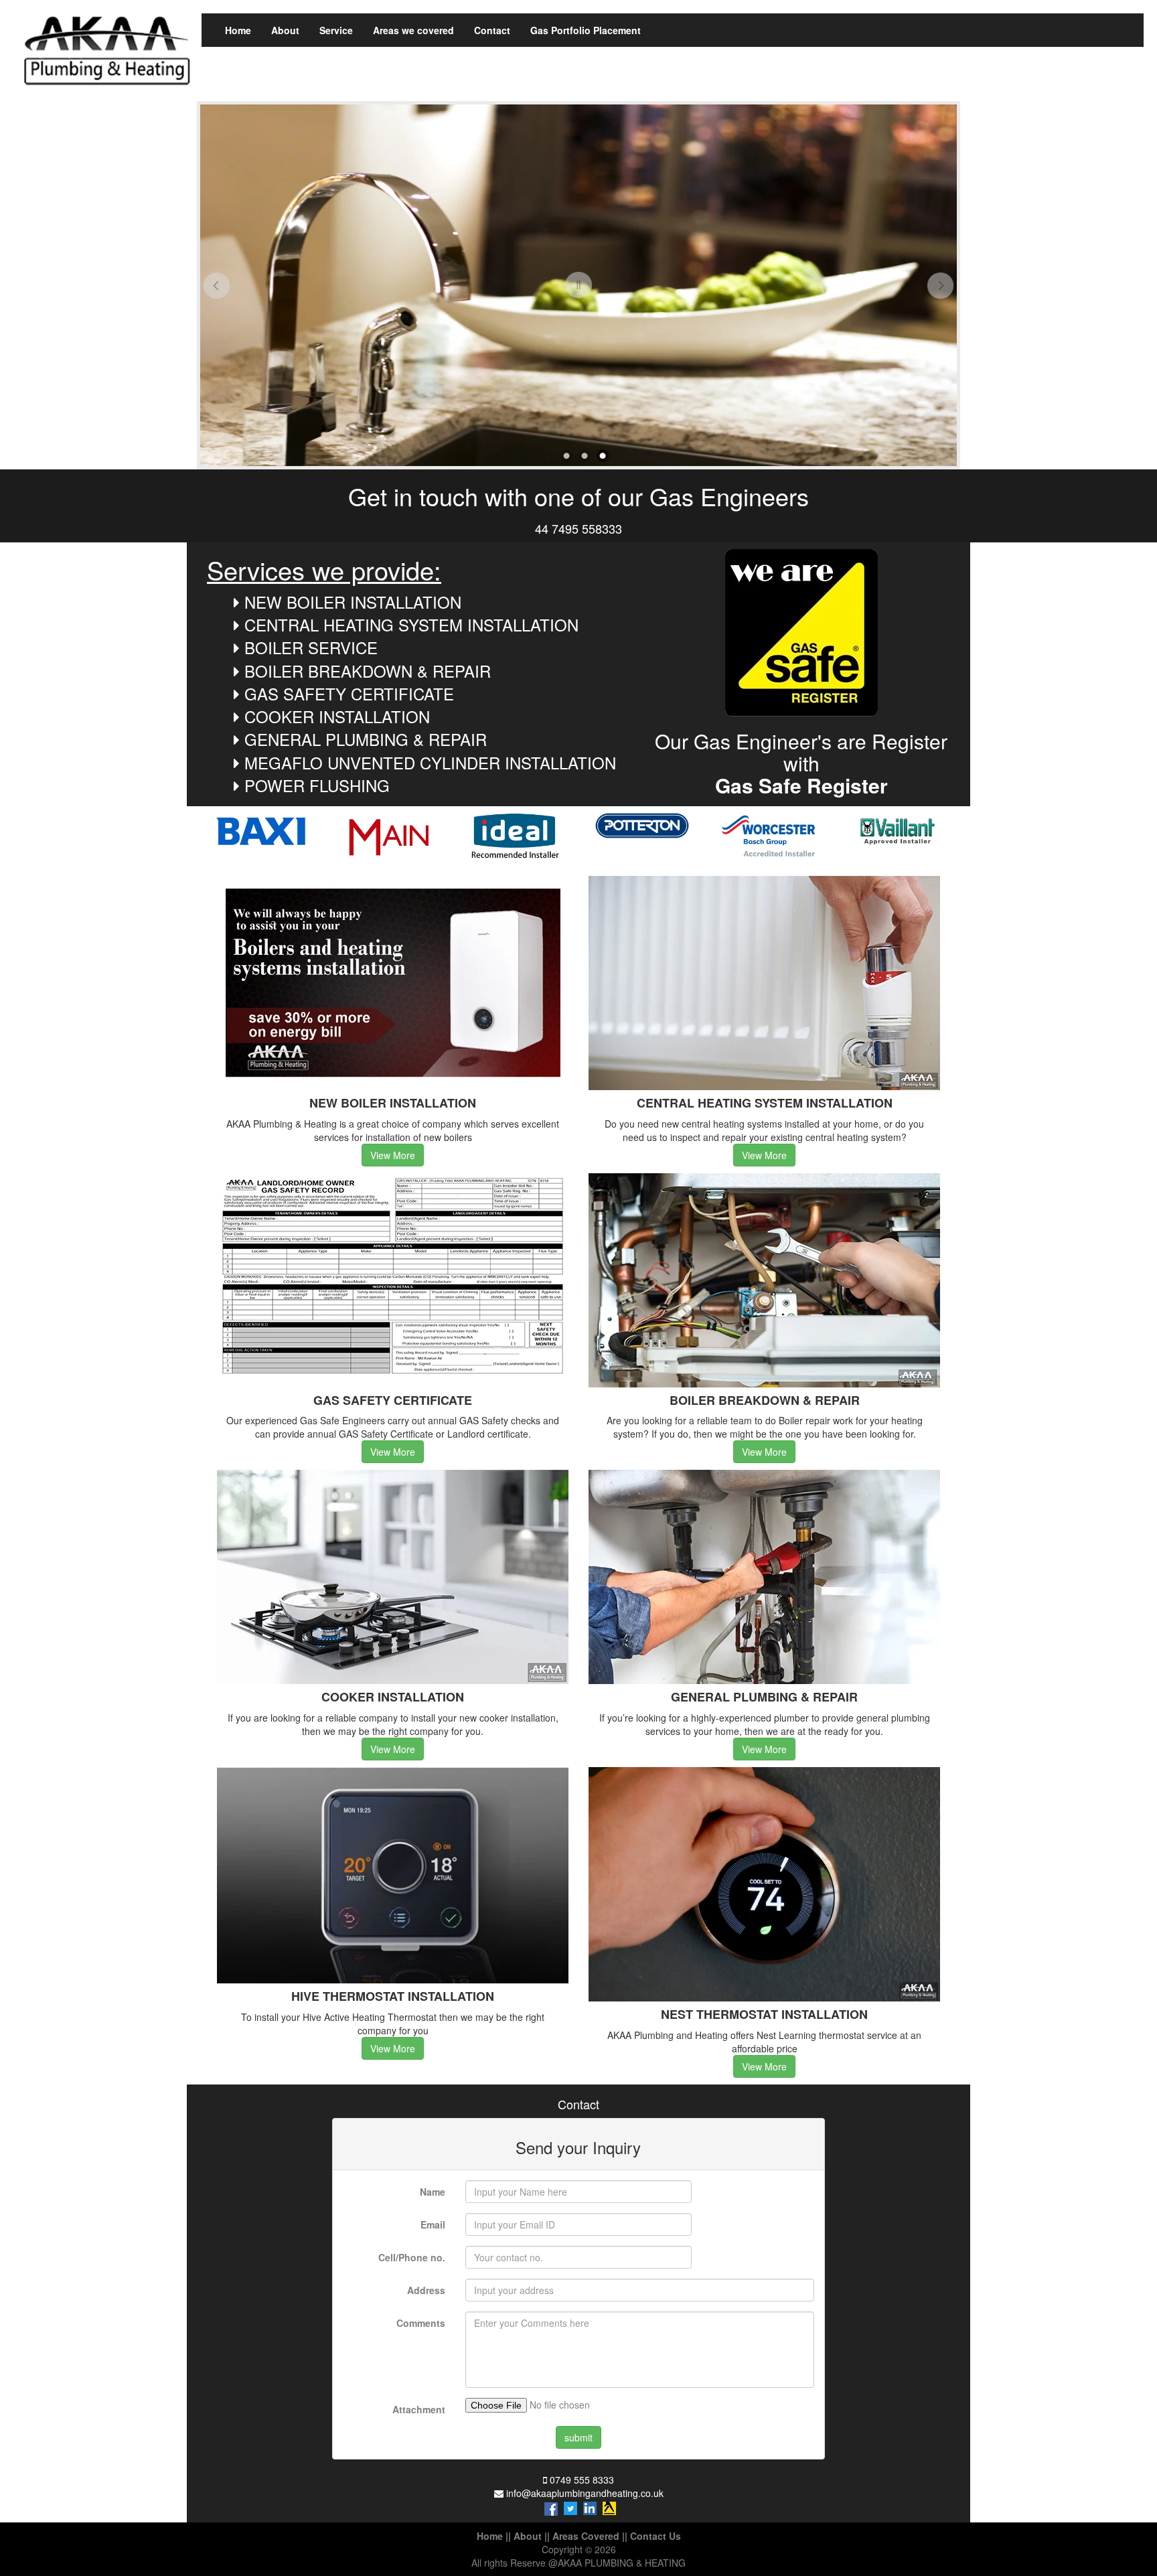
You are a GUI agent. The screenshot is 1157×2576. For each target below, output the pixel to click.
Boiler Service (311, 647)
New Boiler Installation (353, 602)
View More (393, 1155)
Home (238, 30)
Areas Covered (586, 2536)
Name (433, 2192)
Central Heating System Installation (411, 624)
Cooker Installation (337, 716)
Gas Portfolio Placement (586, 30)
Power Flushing (317, 785)
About (285, 30)
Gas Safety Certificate (349, 693)
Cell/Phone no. (412, 2257)
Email (433, 2224)
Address (426, 2290)
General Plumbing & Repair (366, 739)
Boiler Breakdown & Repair (368, 671)
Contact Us (655, 2536)
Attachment (419, 2409)
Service (336, 30)
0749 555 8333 (582, 2480)
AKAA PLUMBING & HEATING (622, 2563)
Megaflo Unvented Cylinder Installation (430, 762)
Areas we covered (413, 30)
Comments (421, 2323)
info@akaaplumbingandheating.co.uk (585, 2493)
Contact (492, 30)
